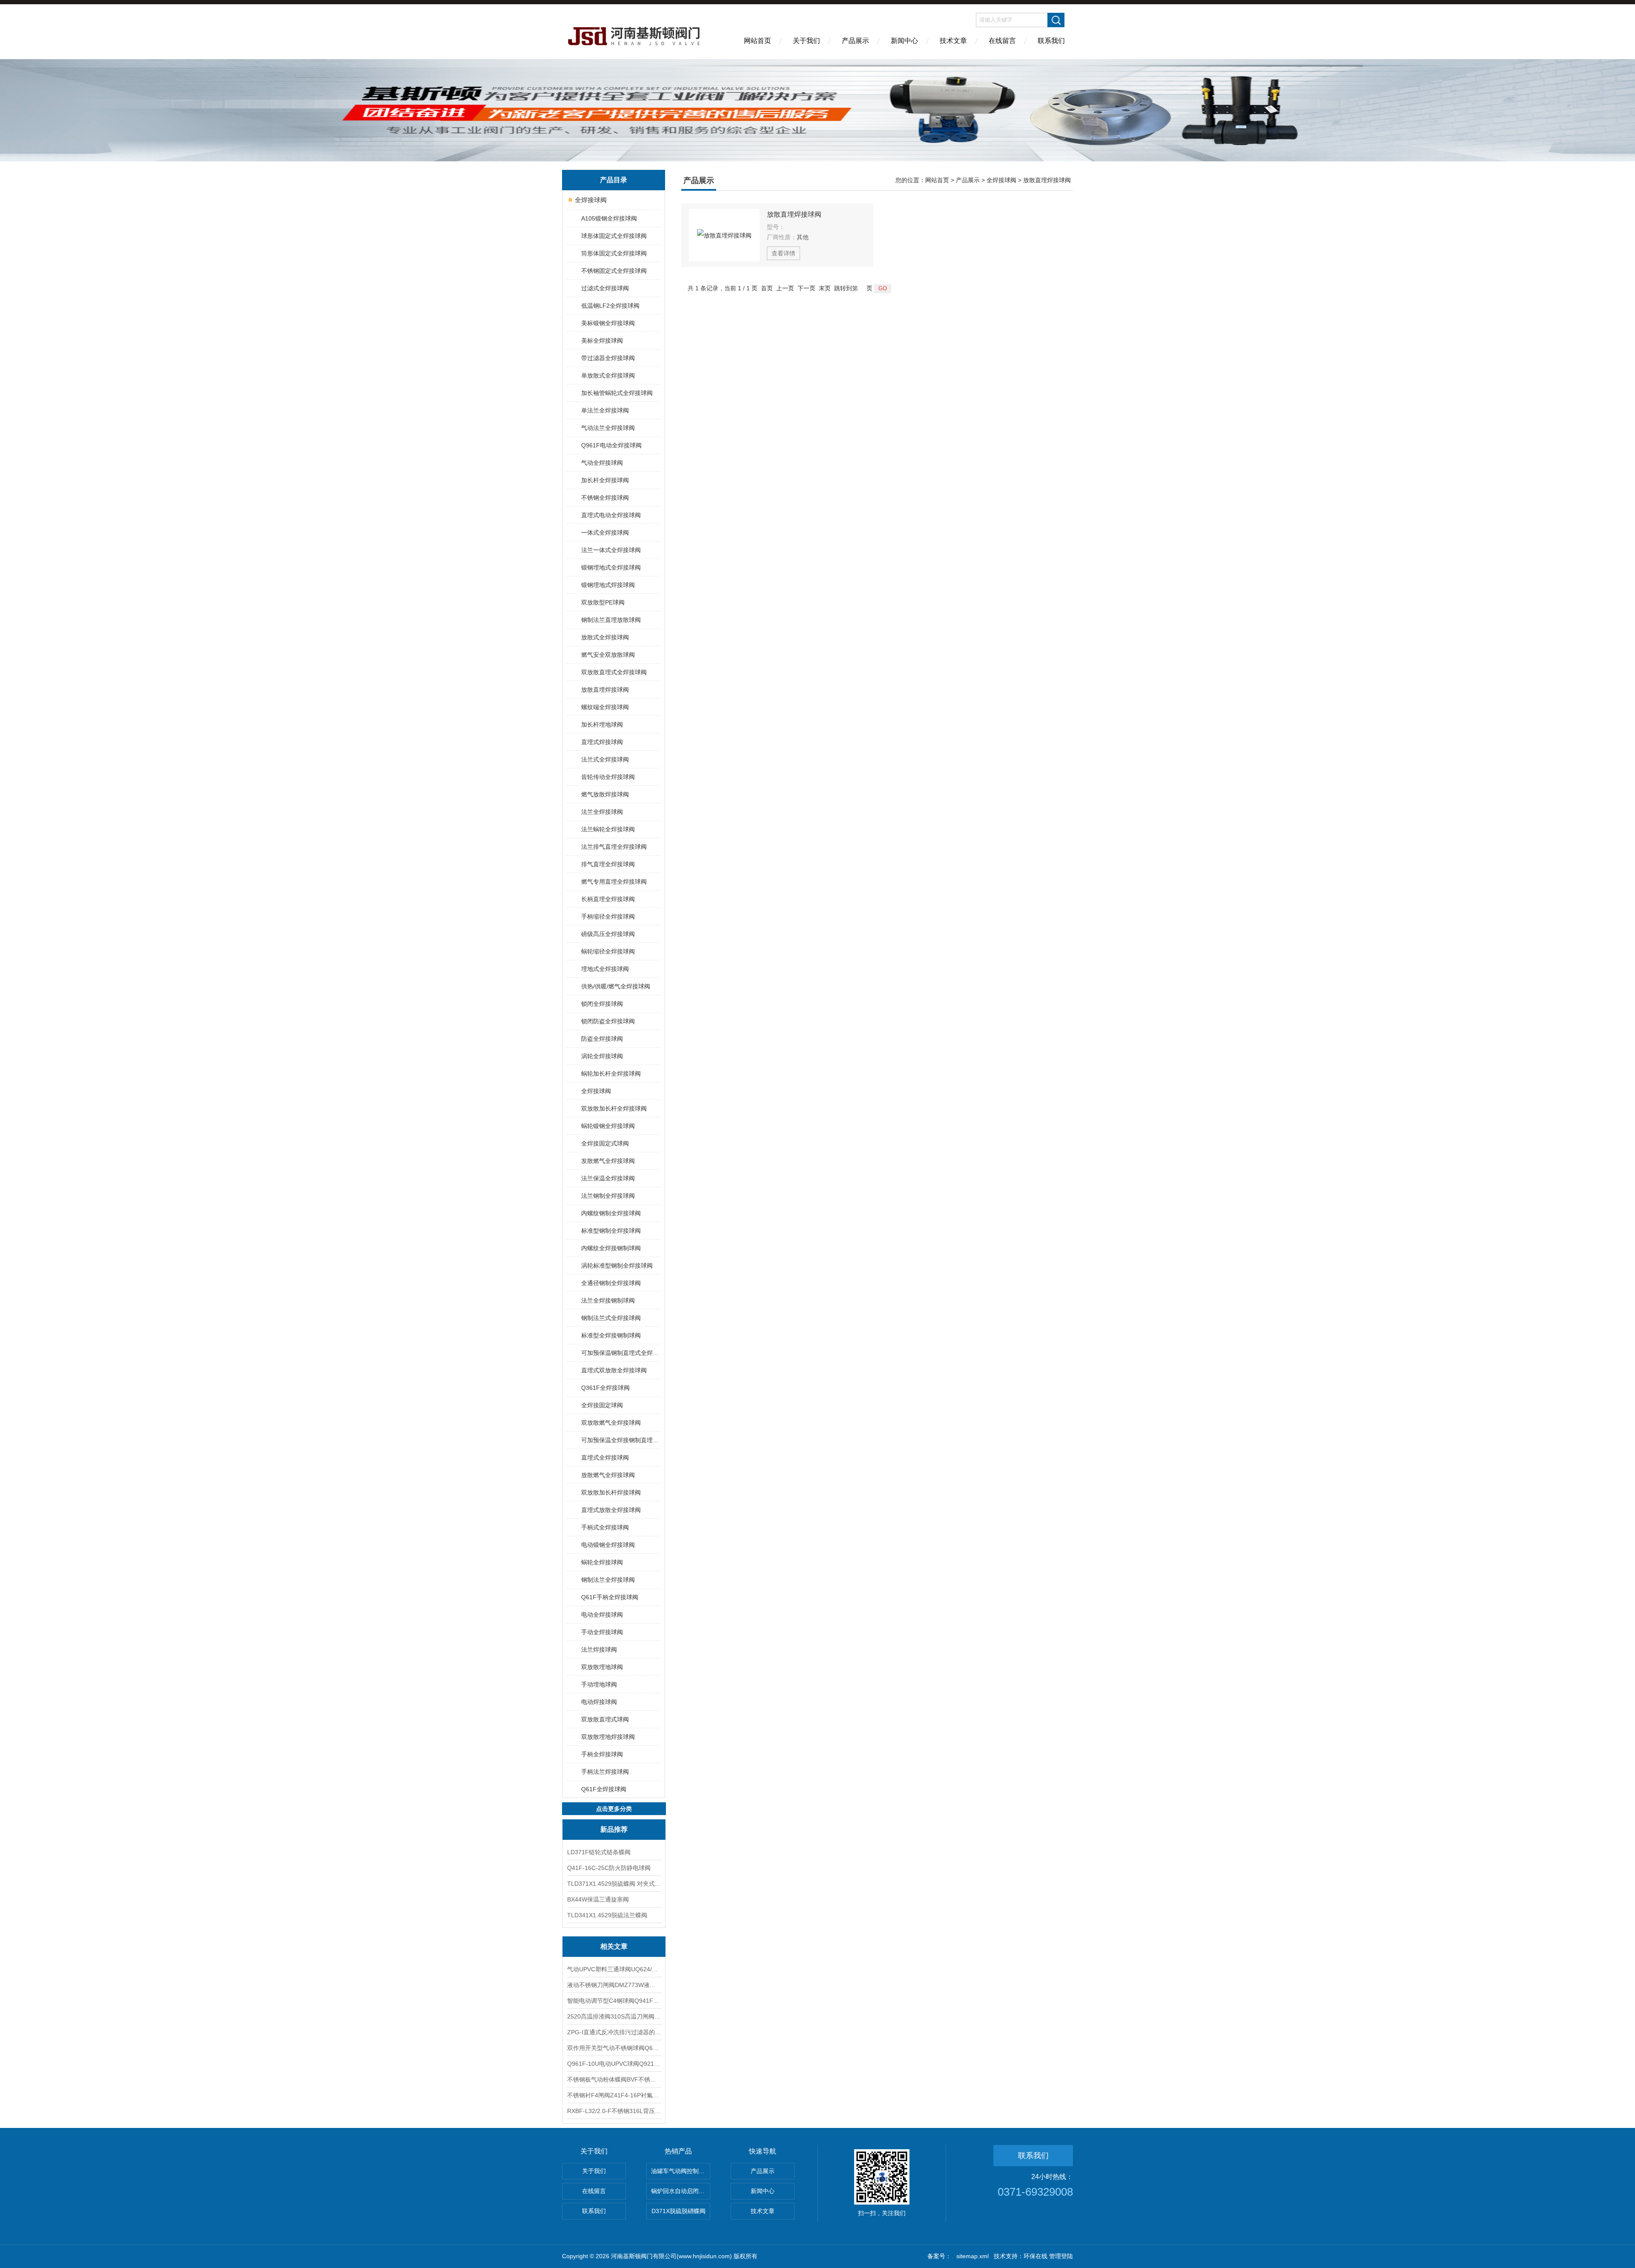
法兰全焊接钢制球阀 (608, 1300)
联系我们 (1051, 41)
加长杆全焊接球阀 (605, 480)
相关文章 (614, 1946)
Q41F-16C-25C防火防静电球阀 (609, 1868)
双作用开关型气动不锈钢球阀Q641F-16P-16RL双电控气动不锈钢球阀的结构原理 (614, 2048)
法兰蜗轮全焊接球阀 (608, 829)
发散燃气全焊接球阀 (608, 1161)
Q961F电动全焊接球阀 (611, 445)
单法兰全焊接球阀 (605, 410)
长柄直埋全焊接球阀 (608, 899)
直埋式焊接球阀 (602, 742)
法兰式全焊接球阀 (605, 759)
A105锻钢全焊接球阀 (609, 218)
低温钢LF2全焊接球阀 (610, 306)
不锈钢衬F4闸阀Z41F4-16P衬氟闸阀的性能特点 (614, 2095)
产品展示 (855, 41)
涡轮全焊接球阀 (602, 1056)
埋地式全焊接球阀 (605, 969)
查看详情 (783, 253)
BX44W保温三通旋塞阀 (598, 1899)
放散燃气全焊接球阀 (608, 1475)
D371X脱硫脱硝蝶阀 (678, 2211)
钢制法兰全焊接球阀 (608, 1580)
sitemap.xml (972, 2256)
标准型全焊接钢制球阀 (611, 1335)
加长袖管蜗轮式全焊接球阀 (617, 393)
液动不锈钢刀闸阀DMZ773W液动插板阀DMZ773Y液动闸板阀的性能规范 (614, 1985)
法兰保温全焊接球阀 (608, 1178)
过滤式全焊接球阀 (605, 288)
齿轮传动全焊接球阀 (608, 777)
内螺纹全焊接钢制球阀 (611, 1248)
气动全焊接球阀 (602, 463)
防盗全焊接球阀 (602, 1039)
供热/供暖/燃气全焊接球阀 (616, 986)
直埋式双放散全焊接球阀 (614, 1370)
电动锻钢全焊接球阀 (608, 1545)
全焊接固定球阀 (602, 1405)
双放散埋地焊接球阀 (608, 1737)
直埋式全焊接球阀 (605, 1458)
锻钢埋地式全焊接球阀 (611, 567)
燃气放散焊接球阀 (605, 794)
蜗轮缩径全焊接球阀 (608, 951)
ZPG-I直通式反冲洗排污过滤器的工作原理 (614, 2032)
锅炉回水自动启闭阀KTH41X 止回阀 (681, 2191)
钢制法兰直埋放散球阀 (611, 620)
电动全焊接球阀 (602, 1615)
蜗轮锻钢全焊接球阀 (608, 1126)
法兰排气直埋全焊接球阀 (614, 847)
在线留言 (1002, 41)
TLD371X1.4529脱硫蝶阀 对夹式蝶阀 (614, 1884)
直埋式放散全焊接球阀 (611, 1510)
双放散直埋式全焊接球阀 (614, 672)
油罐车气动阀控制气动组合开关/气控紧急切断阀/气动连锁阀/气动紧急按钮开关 (681, 2171)
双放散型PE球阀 (603, 602)
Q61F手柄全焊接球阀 (610, 1597)
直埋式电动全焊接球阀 (611, 515)
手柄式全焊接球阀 (605, 1527)
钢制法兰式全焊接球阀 (611, 1318)
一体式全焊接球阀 (605, 533)
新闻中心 (904, 41)
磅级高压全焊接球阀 (608, 934)
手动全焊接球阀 (602, 1632)
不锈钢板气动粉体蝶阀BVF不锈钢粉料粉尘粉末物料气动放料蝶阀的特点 (614, 2079)
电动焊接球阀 (599, 1702)
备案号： (939, 2256)
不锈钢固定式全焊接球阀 (614, 271)
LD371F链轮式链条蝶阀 (599, 1852)
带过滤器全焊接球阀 (608, 358)
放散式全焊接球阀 (605, 637)
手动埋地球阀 (599, 1684)
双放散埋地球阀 (602, 1667)
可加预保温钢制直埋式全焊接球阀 (621, 1353)
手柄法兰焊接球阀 (605, 1772)
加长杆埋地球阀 (602, 724)
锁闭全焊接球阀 (602, 1004)
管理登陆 (1061, 2256)
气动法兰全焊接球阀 (608, 428)
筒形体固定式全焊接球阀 (614, 253)
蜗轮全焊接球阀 (602, 1562)
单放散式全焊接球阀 (608, 375)
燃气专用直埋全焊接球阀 (614, 882)
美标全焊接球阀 (602, 341)
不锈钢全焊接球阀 (605, 498)
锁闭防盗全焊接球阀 (608, 1021)
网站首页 (757, 41)
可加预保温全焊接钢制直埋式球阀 (621, 1440)
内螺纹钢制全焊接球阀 (611, 1213)
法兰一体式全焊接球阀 (611, 550)
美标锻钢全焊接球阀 (608, 323)
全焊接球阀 (591, 200)
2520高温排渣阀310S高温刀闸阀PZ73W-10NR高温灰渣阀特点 (614, 2016)
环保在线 (1035, 2256)
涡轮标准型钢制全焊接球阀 (617, 1266)
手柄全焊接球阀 (602, 1754)
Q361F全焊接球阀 (605, 1388)
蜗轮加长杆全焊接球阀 (611, 1074)
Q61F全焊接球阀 (604, 1789)
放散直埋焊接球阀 (605, 690)
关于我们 (806, 41)
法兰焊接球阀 (599, 1649)
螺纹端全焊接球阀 (605, 707)
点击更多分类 (614, 1809)
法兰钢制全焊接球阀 (608, 1196)
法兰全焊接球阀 (602, 812)
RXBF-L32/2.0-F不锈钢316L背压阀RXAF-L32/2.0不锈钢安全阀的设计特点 (614, 2111)
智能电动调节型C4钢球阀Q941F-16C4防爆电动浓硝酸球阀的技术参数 (614, 2001)
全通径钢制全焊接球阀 (611, 1283)
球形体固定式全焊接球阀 (614, 236)
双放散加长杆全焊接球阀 (614, 1108)
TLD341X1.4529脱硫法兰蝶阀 (607, 1915)
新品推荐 (614, 1829)
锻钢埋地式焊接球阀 (608, 585)
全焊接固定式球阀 (605, 1143)
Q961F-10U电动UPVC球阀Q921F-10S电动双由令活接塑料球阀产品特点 (614, 2064)
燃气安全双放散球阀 (608, 655)
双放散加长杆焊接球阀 (611, 1492)
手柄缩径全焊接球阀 (608, 916)
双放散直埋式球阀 (605, 1719)
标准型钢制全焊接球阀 (611, 1231)
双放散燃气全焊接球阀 (611, 1423)
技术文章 (953, 41)
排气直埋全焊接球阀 (608, 864)
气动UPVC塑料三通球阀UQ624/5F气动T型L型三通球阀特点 (614, 1969)
